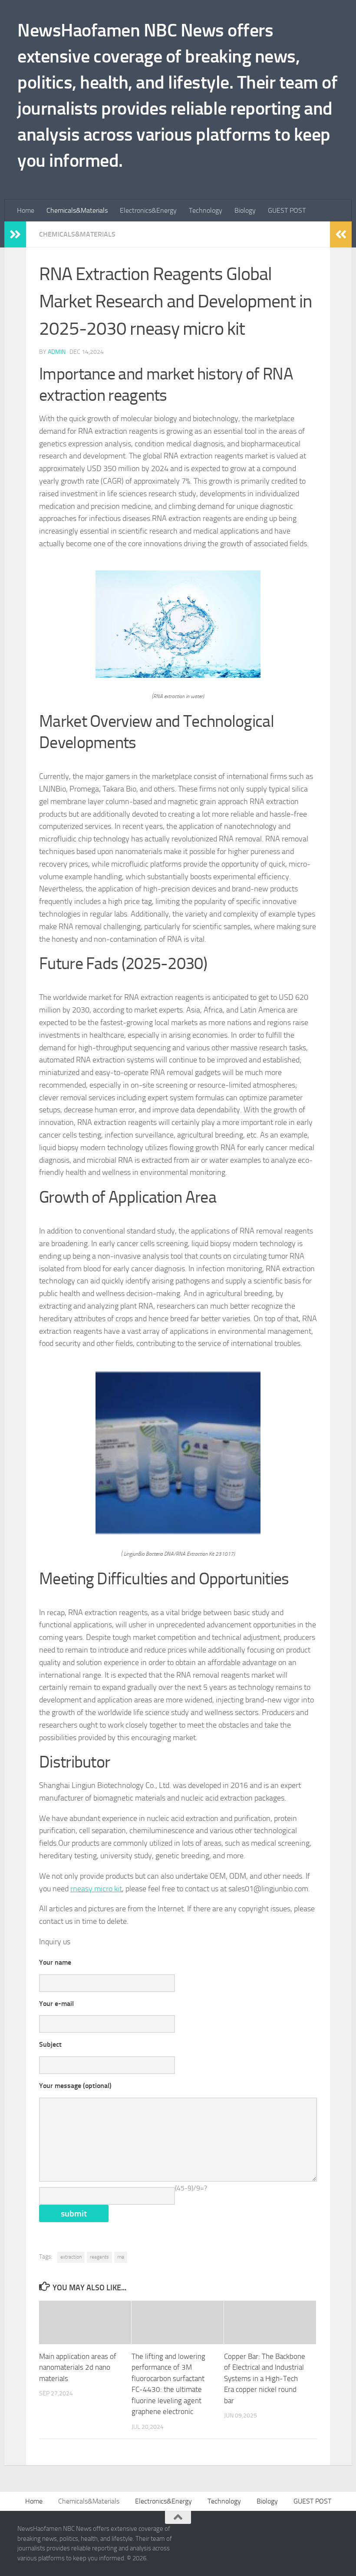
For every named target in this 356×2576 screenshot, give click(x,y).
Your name (55, 1962)
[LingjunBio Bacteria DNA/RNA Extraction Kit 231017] (178, 1533)
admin (57, 352)
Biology (245, 210)
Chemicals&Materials (77, 210)
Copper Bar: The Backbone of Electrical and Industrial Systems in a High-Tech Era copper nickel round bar (265, 2378)
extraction (71, 2257)
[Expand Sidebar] (15, 234)
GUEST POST (287, 210)
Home (26, 210)
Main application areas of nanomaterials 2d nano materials (78, 2367)
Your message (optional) (75, 2086)
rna (121, 2257)
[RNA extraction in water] (178, 675)
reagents (99, 2257)
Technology (206, 210)
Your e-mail (56, 2004)
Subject (50, 2044)
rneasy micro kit (96, 1889)
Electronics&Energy (148, 210)
